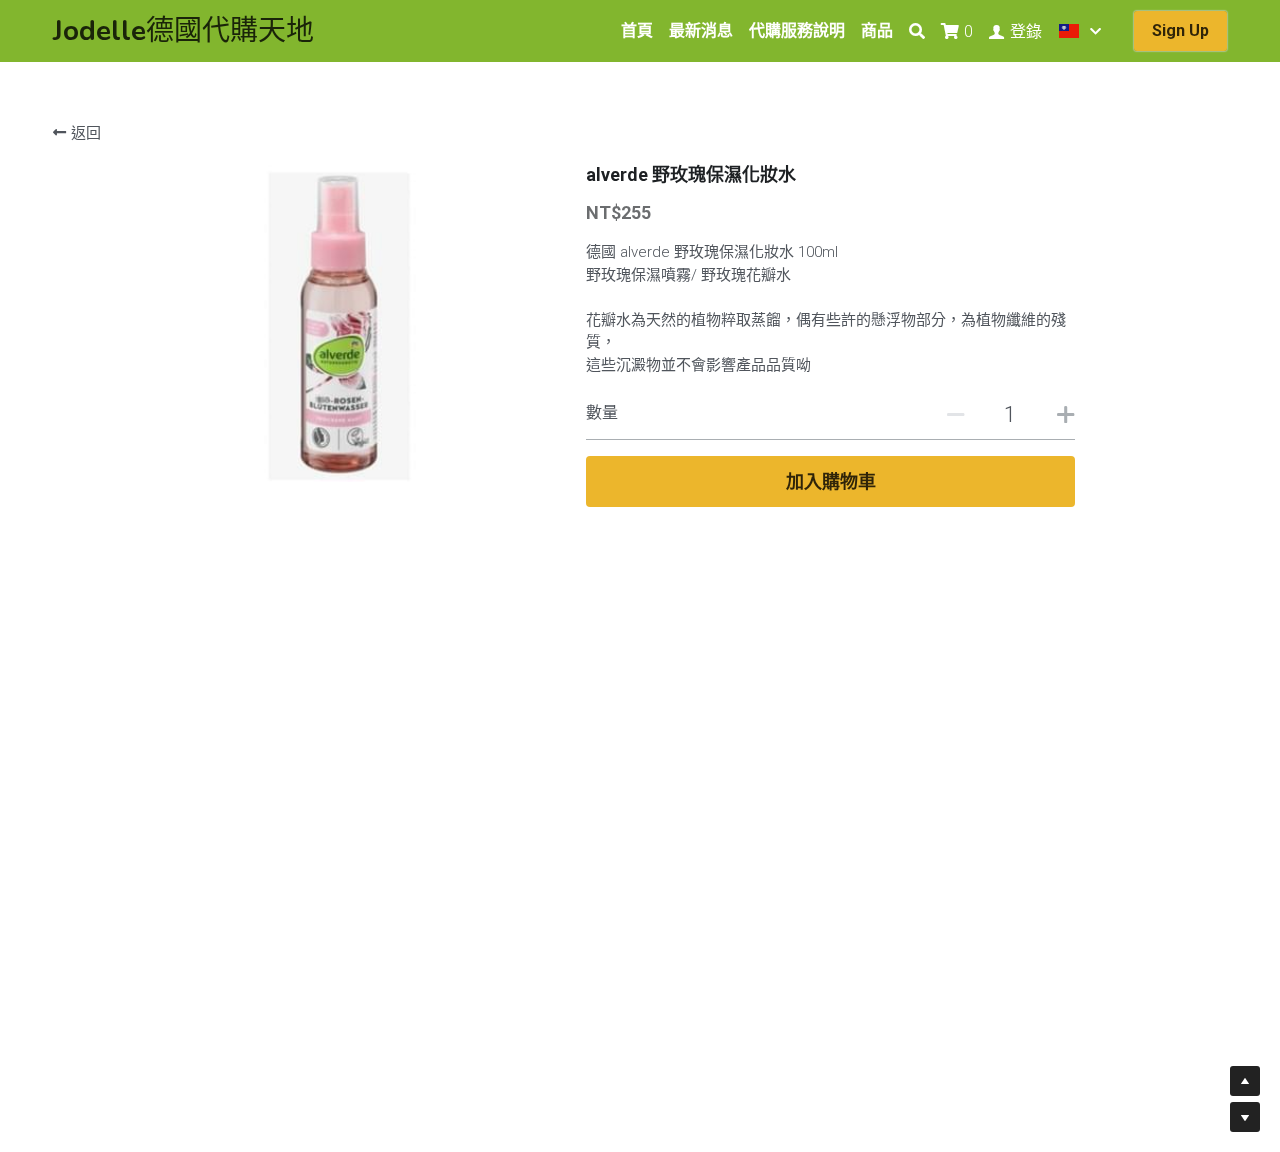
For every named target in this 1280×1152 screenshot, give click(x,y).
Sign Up (1180, 30)
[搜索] (917, 31)
